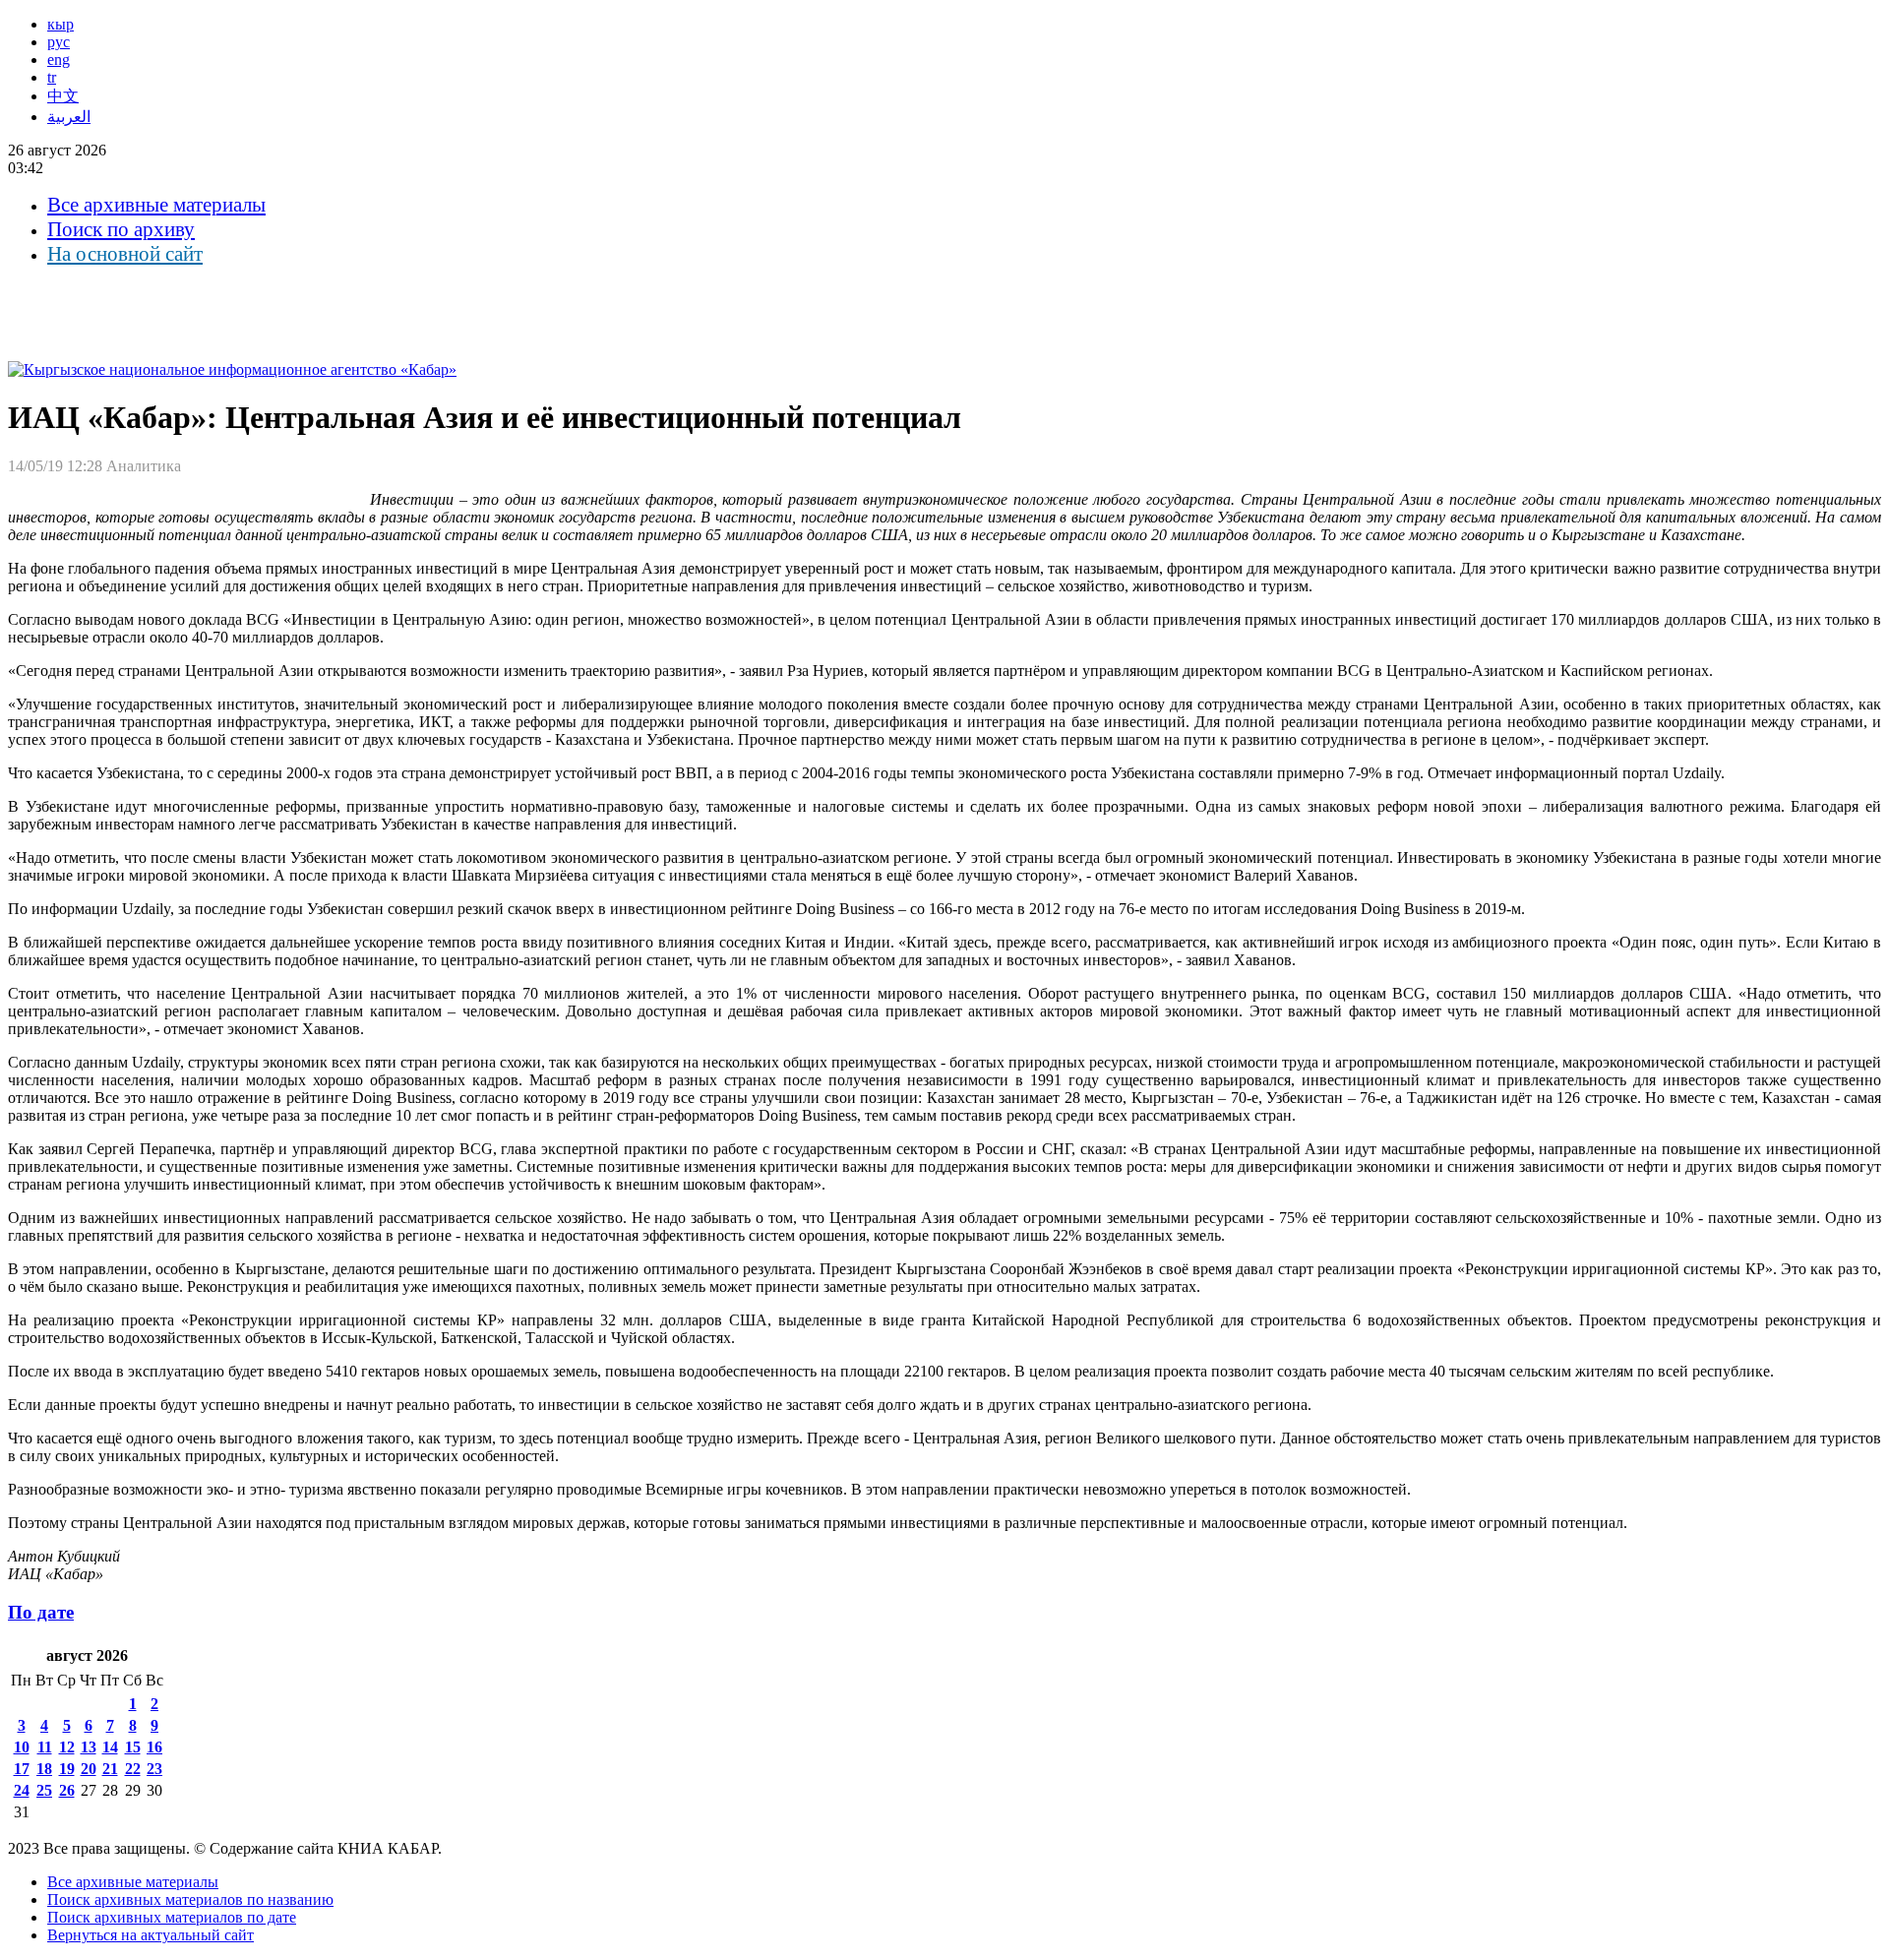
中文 (63, 96)
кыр (61, 24)
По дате (41, 1612)
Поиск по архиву (121, 229)
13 (89, 1747)
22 (133, 1769)
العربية (69, 117)
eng (59, 60)
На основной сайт (125, 254)
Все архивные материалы (156, 205)
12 (67, 1747)
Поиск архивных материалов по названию (190, 1899)
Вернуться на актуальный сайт (151, 1935)
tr (52, 77)
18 (44, 1769)
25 (44, 1790)
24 (22, 1790)
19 (67, 1769)
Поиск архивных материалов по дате (172, 1917)
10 (22, 1747)
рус (59, 42)
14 (110, 1747)
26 (67, 1790)
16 (154, 1747)
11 (45, 1747)
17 (22, 1769)
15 (133, 1747)
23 (154, 1769)
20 (89, 1769)
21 (110, 1769)
